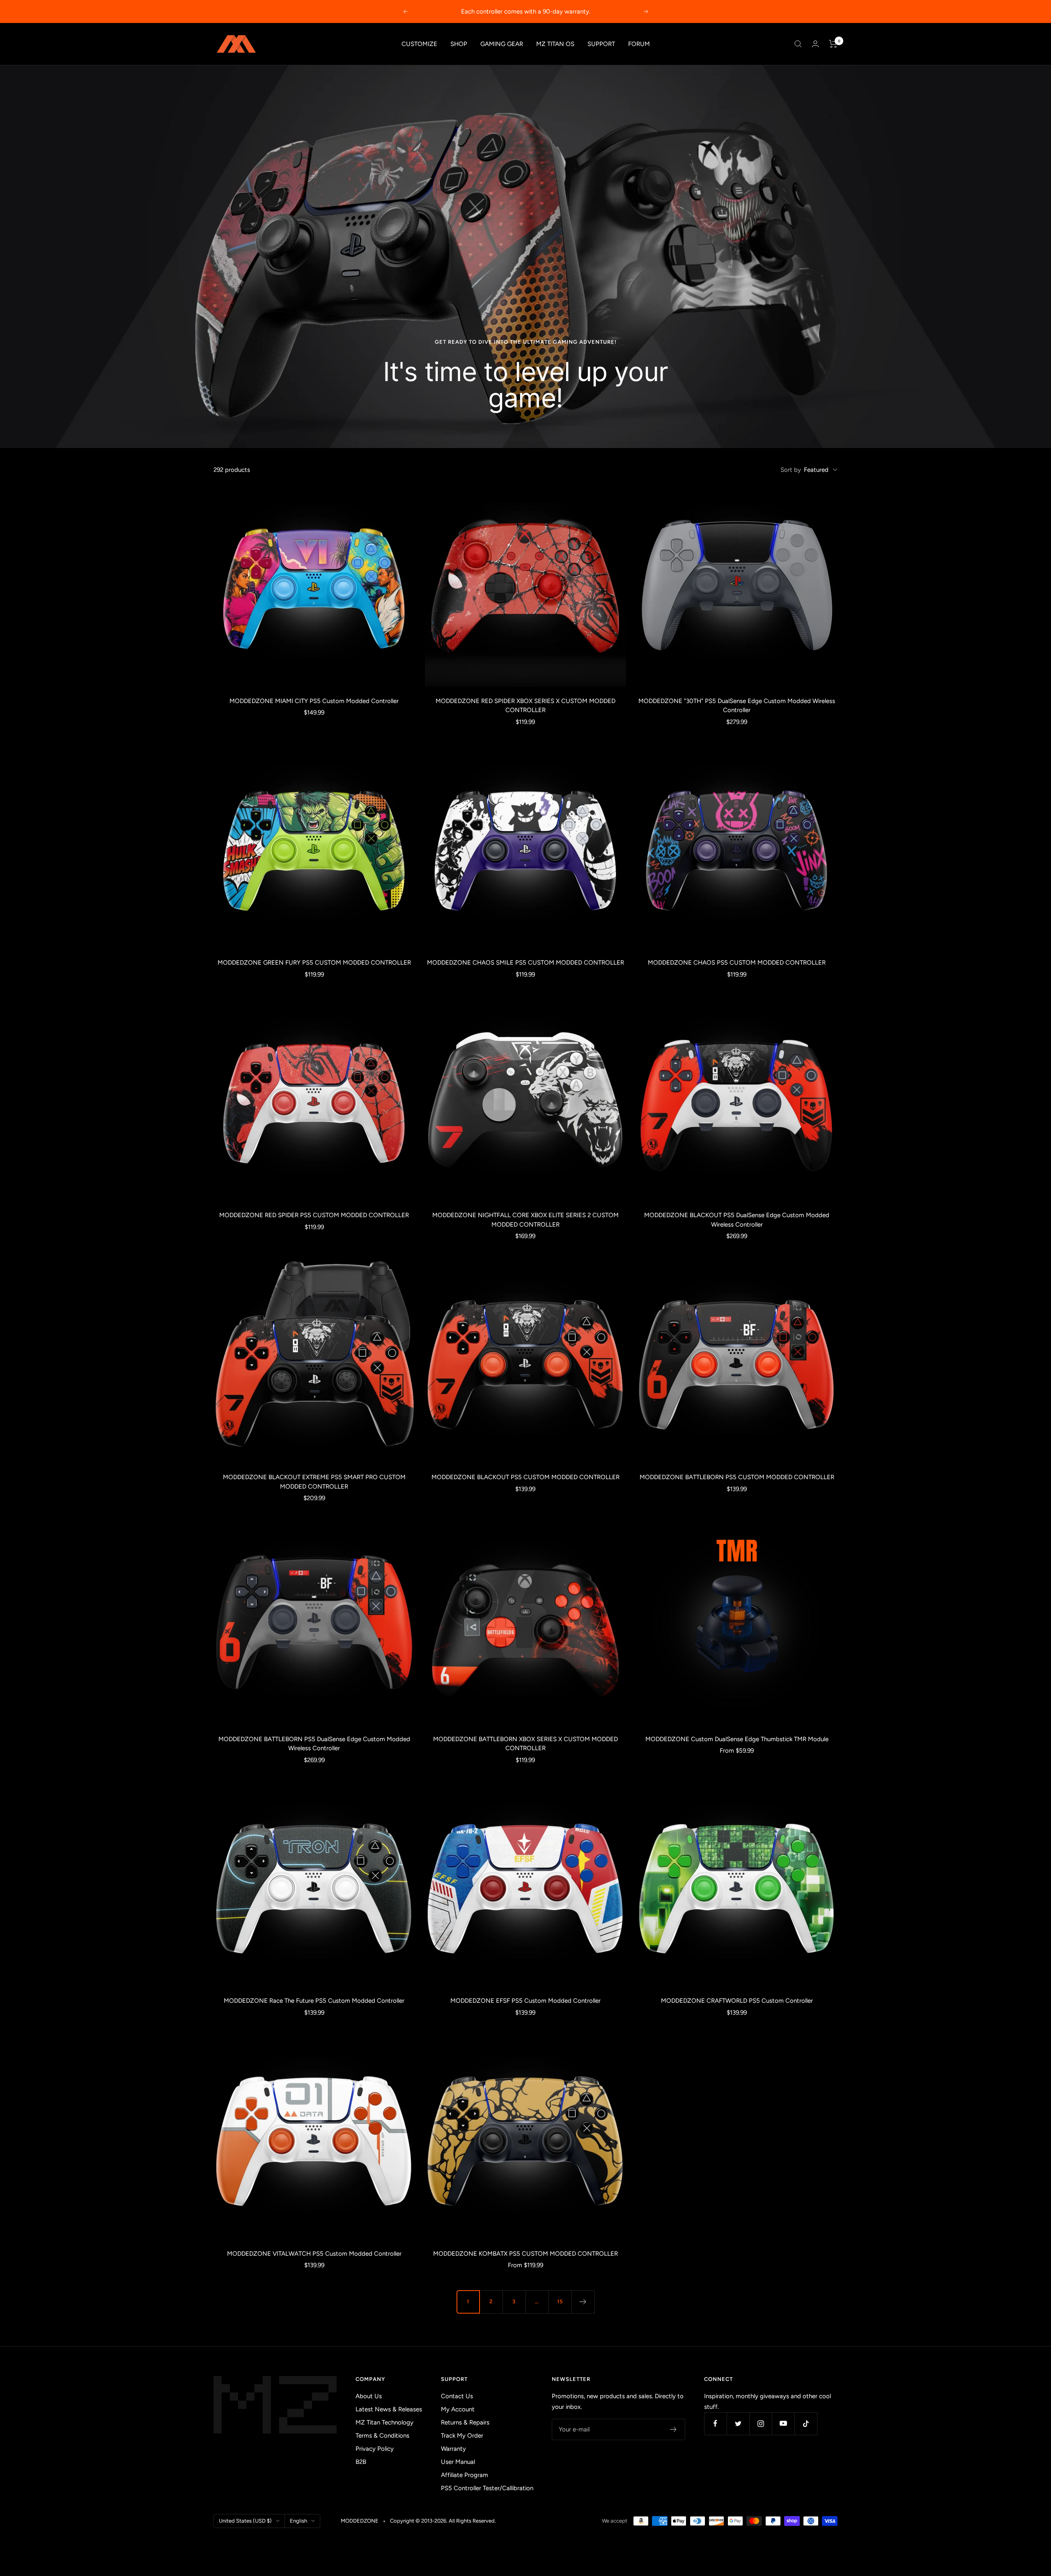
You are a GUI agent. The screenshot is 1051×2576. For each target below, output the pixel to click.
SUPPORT (601, 44)
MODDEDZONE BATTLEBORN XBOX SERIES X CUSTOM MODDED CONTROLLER (525, 1744)
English (298, 2521)
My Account (458, 2409)
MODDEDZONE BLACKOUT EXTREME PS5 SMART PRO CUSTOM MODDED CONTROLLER (314, 1482)
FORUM (639, 44)
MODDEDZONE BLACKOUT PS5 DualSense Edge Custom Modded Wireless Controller (737, 1220)
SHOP (459, 44)
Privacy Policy (375, 2449)
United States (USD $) (245, 2521)
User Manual (458, 2462)
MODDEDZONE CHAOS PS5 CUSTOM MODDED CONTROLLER (737, 963)
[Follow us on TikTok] (806, 2423)
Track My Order (462, 2436)
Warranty (453, 2449)
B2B (361, 2462)
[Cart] (833, 44)
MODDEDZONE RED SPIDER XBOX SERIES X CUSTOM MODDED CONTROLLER (525, 706)
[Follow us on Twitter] (738, 2423)
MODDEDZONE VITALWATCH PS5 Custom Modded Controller (314, 2254)
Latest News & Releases (389, 2409)
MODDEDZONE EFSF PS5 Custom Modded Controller (525, 2001)
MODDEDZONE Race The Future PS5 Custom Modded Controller (314, 2001)
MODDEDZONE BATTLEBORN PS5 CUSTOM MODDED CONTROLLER (737, 1477)
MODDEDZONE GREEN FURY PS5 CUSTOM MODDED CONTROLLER (314, 963)
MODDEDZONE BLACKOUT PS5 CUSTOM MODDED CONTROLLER (525, 1477)
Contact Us (457, 2396)
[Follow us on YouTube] (783, 2423)
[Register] (674, 2429)
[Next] (583, 2302)
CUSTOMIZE (419, 44)
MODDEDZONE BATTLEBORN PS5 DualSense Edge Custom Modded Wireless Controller (314, 1744)
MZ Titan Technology (384, 2422)
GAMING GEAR (502, 44)
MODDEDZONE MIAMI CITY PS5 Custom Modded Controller (314, 701)
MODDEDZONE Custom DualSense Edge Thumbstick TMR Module (737, 1739)
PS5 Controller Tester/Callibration (487, 2488)
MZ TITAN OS (555, 44)
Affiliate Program (465, 2475)
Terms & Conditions (382, 2436)
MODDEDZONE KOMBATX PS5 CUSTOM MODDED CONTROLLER (525, 2254)
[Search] (798, 44)
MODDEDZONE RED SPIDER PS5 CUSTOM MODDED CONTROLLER (314, 1215)
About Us (369, 2396)
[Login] (815, 44)
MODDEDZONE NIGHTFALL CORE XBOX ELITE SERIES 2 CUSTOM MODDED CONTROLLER (525, 1220)
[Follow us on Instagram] (761, 2423)
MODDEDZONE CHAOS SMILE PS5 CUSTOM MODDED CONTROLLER (525, 963)
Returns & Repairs (465, 2422)
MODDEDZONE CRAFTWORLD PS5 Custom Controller (737, 2001)
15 (560, 2301)
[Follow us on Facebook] (715, 2423)
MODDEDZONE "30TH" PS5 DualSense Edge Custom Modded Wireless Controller (737, 706)
